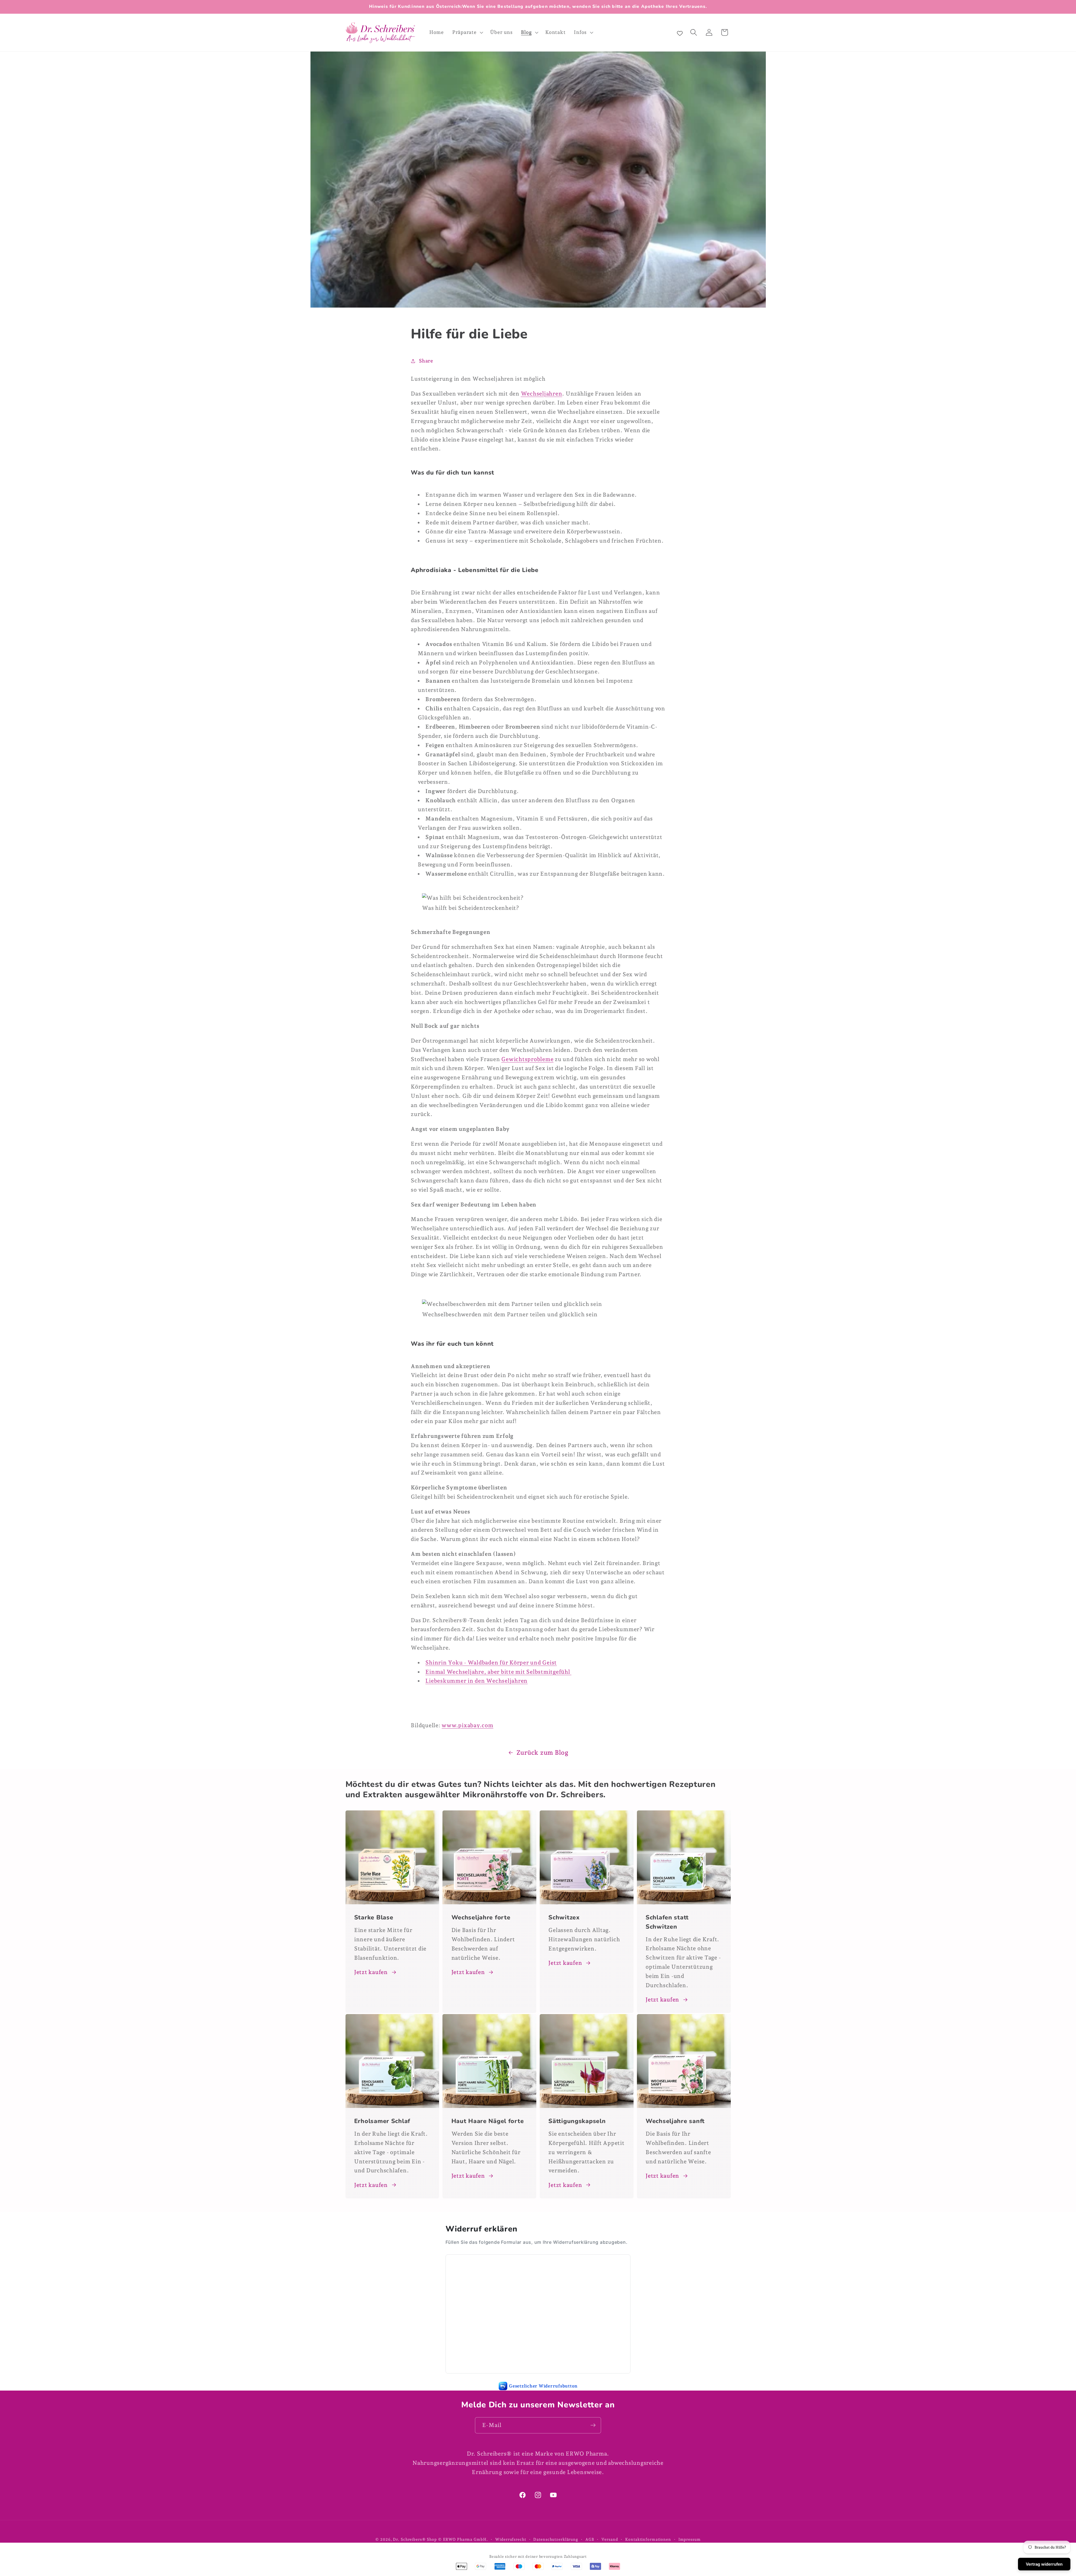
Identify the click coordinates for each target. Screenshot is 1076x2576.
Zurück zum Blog (542, 1752)
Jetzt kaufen (371, 1972)
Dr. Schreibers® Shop (415, 2539)
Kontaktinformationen (648, 2539)
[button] (467, 32)
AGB (590, 2539)
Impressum (690, 2539)
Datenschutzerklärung (556, 2539)
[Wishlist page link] (680, 32)
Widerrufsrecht (511, 2539)
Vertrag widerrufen (1044, 2564)
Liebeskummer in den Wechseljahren (476, 1681)
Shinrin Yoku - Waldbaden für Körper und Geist (491, 1663)
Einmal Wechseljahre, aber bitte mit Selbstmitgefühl (498, 1672)
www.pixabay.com (467, 1725)
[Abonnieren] (593, 2425)
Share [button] (426, 361)
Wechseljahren (542, 394)
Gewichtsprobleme (527, 1059)
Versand (610, 2539)
